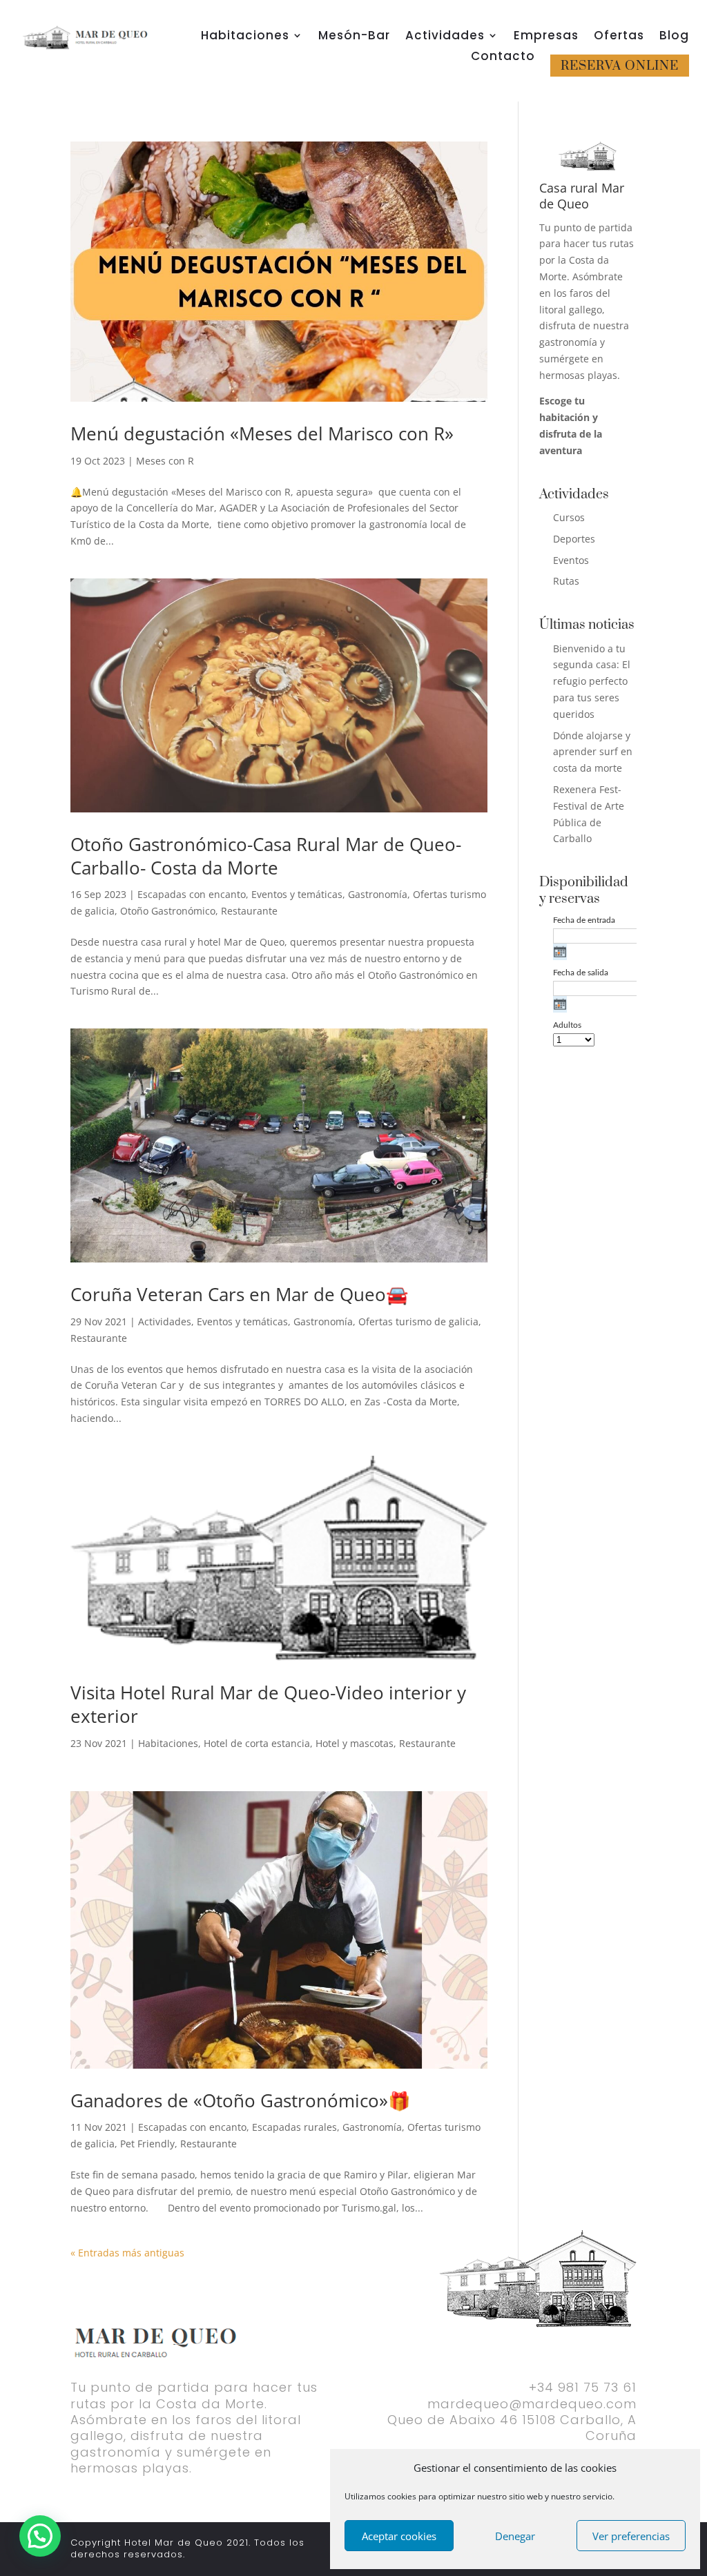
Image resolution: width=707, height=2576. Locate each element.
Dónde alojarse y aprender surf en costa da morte (593, 752)
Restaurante (249, 911)
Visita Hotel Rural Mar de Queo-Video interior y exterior (268, 1704)
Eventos (571, 560)
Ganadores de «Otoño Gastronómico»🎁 (240, 2100)
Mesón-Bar (354, 37)
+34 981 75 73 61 (583, 2387)
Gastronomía (378, 894)
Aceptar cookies (399, 2536)
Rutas (566, 581)
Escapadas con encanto (192, 894)
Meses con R (165, 461)
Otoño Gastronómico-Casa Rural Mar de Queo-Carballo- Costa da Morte (266, 856)
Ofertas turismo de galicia (418, 1321)
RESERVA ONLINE (620, 66)
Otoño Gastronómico (168, 911)
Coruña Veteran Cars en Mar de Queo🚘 (239, 1294)
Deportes (574, 539)
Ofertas (619, 37)
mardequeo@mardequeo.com (532, 2404)
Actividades (445, 37)
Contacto (503, 58)
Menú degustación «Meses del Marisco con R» (262, 433)
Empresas (546, 37)
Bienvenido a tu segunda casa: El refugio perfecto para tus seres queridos (592, 681)
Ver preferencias (631, 2536)
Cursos (569, 517)
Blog (674, 37)
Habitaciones (245, 37)
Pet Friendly (147, 2144)
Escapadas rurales (294, 2127)
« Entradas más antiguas (127, 2253)
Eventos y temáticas (297, 894)
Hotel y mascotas (355, 1743)
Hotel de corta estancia (257, 1743)
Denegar (515, 2536)
